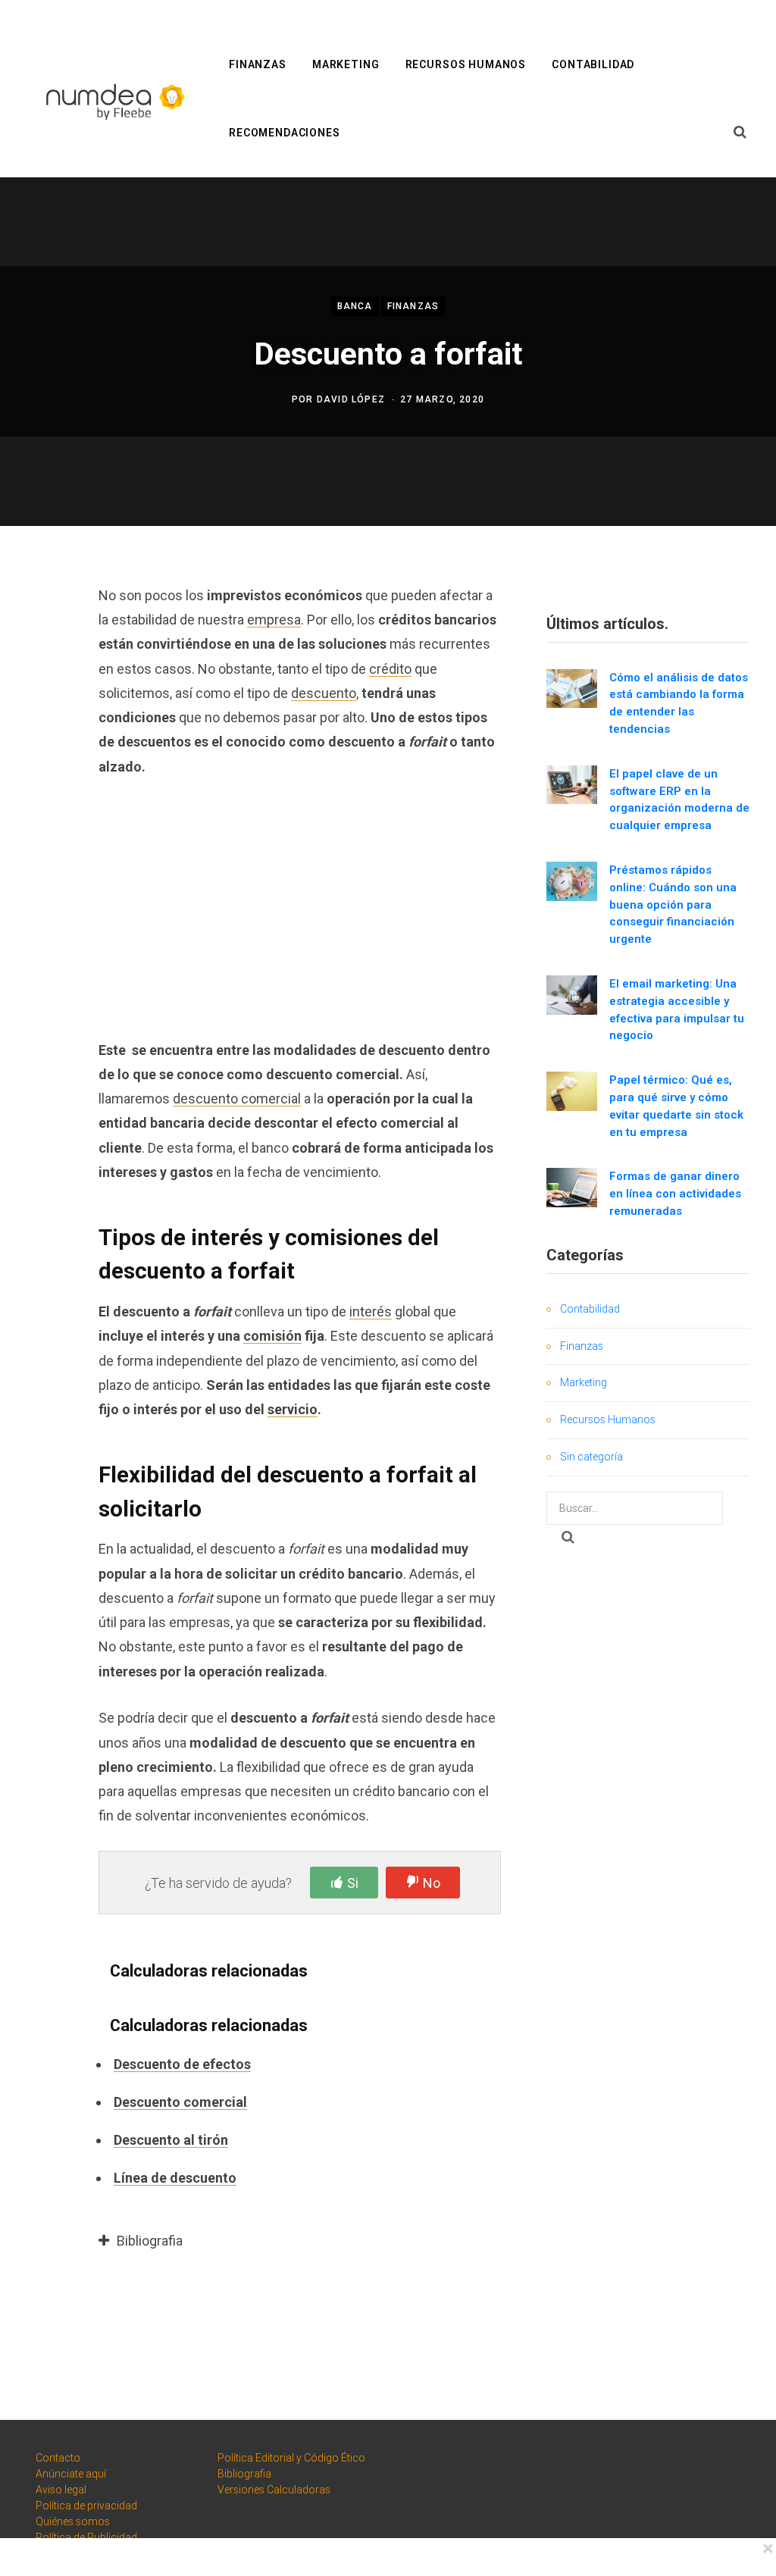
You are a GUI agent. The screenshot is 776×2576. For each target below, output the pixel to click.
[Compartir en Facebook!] (42, 637)
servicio (293, 1409)
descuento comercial (237, 1099)
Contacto (58, 2458)
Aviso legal (61, 2490)
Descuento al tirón (171, 2140)
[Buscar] (740, 133)
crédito (390, 669)
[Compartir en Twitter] (42, 677)
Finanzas (258, 64)
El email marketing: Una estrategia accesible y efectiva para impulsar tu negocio (677, 1009)
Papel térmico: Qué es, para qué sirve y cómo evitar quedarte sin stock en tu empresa (676, 1106)
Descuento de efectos (182, 2064)
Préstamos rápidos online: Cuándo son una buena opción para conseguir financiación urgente (673, 905)
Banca (355, 306)
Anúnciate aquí (71, 2474)
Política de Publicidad (86, 2537)
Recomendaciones (285, 133)
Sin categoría (591, 1457)
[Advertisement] (300, 907)
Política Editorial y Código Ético (291, 2458)
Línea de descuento (175, 2178)
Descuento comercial (180, 2102)
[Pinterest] (42, 717)
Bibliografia (244, 2474)
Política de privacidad (86, 2506)
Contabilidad (593, 64)
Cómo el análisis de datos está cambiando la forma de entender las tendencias (679, 703)
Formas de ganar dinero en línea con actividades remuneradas (675, 1194)
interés (371, 1311)
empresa (274, 620)
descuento (324, 693)
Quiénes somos (73, 2521)
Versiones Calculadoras (274, 2490)
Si (353, 1883)
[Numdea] (112, 100)
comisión (272, 1336)
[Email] (42, 757)
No (432, 1883)
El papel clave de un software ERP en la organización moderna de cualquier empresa (679, 800)
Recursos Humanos (466, 64)
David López (351, 399)
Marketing (346, 64)
